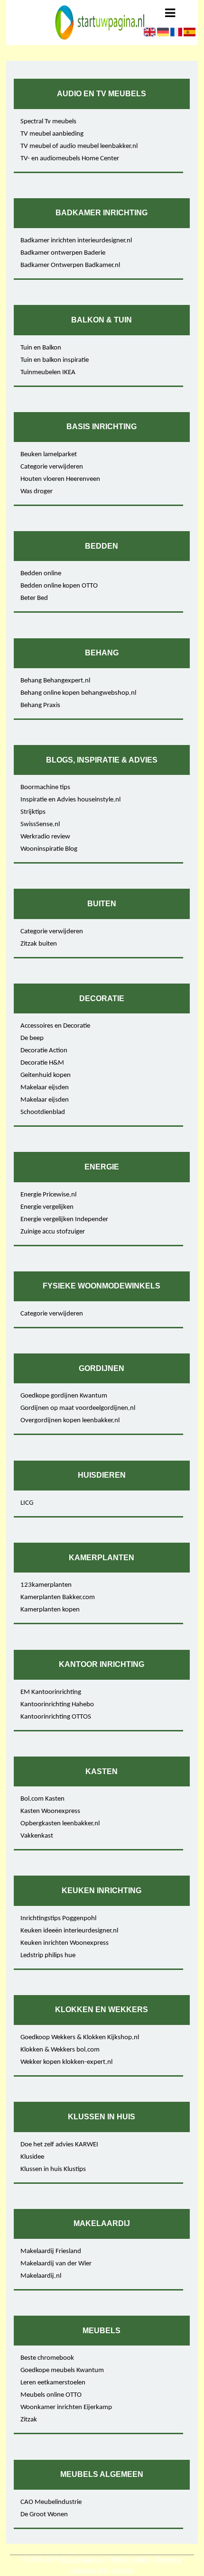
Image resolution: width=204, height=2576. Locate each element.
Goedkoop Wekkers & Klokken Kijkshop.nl (80, 2038)
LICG (27, 1503)
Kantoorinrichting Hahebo (57, 1705)
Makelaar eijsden (45, 1088)
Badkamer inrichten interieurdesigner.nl (76, 241)
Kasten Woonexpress (50, 1811)
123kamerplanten (46, 1585)
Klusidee (32, 2157)
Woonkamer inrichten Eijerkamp (66, 2407)
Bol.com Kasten (42, 1799)
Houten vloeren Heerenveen (60, 479)
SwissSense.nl (40, 824)
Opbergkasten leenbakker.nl (60, 1824)
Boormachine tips (45, 787)
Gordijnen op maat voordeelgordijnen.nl (78, 1408)
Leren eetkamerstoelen (53, 2383)
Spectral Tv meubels (48, 122)
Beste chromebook (47, 2358)
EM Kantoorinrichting (51, 1692)
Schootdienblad (43, 1112)
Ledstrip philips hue (48, 1955)
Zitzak (29, 2420)
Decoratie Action (44, 1051)
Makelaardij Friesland (51, 2251)
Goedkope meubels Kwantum (62, 2370)
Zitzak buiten (39, 944)
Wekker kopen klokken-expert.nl (66, 2062)
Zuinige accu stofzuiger (53, 1232)
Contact (123, 2571)
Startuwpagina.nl (83, 2560)
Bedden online (41, 574)
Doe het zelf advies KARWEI (59, 2145)
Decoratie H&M (42, 1063)
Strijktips (33, 812)
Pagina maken (130, 2560)
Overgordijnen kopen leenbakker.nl (70, 1421)
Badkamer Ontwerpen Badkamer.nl (70, 265)
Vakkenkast (37, 1836)
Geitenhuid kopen (46, 1075)
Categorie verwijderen (52, 467)
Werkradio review (45, 837)
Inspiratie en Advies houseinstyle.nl (70, 800)
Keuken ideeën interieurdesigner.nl (69, 1931)
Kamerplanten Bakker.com (58, 1597)
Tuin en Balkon (41, 348)
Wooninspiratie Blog (49, 849)
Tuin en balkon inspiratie (55, 360)
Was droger (37, 492)
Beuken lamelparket (49, 455)
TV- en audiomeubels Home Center (70, 159)
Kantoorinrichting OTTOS (56, 1717)
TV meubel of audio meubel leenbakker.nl (79, 146)
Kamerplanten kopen (50, 1610)
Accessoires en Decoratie (55, 1026)
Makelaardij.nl (41, 2276)
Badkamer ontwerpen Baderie (63, 253)
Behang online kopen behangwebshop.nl (78, 693)
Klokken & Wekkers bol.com (60, 2050)
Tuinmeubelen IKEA (48, 373)
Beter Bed (34, 598)
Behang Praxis (40, 705)
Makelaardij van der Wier (56, 2264)
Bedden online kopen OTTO (59, 586)
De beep (32, 1038)
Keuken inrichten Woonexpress (65, 1943)
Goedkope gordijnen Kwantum (64, 1396)
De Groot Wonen (44, 2515)
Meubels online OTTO (51, 2395)
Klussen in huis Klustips (53, 2169)
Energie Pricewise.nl (48, 1195)
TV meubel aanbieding (52, 134)
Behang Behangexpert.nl (55, 681)
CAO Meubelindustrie (51, 2502)
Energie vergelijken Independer (64, 1219)
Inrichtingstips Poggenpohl (58, 1918)
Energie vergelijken (47, 1207)
